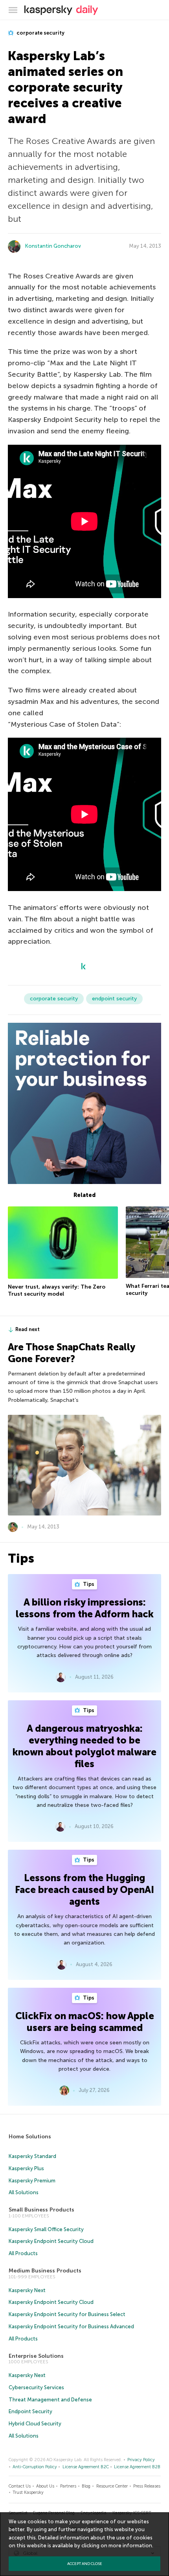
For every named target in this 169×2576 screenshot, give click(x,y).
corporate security (40, 33)
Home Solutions (30, 2137)
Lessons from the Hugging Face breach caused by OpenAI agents (84, 1890)
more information (130, 2546)
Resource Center (112, 2486)
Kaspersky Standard (32, 2156)
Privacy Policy (141, 2460)
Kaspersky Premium (32, 2181)
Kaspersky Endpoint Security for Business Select (67, 2314)
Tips (88, 1584)
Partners (68, 2486)
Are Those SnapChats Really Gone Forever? (71, 1353)
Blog (86, 2486)
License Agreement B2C (86, 2467)
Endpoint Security (30, 2411)
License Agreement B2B (137, 2467)
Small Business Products (41, 2210)
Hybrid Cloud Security (35, 2424)
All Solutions (24, 2192)
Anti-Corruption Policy (35, 2467)
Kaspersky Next (27, 2290)
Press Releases (147, 2486)
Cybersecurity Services (36, 2387)
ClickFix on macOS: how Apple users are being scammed (85, 2022)
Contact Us (20, 2486)
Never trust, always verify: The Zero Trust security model (57, 1290)
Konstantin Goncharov (53, 246)
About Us (45, 2486)
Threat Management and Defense (50, 2400)
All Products (23, 2253)
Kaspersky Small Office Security (46, 2229)
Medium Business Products (45, 2271)
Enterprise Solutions (36, 2356)
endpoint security (114, 999)
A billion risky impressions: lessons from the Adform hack (85, 1608)
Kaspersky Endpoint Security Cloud (51, 2241)
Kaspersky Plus (26, 2168)
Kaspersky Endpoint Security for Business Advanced (71, 2327)
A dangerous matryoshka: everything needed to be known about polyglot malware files (84, 1746)
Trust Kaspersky (28, 2492)
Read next (28, 1329)
